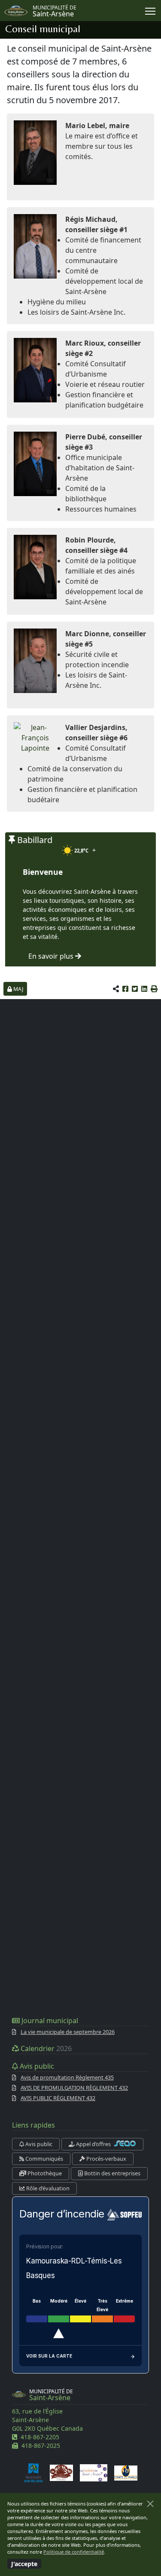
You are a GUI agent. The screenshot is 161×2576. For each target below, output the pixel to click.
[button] (154, 989)
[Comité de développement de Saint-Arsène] (61, 2473)
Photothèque (44, 2173)
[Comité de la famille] (126, 2473)
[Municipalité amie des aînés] (33, 2473)
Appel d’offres (93, 2144)
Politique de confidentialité (74, 2552)
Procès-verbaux (106, 2159)
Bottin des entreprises (112, 2173)
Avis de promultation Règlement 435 (67, 2077)
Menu (150, 11)
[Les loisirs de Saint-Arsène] (94, 2473)
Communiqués (44, 2159)
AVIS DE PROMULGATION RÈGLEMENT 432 (74, 2088)
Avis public (38, 2144)
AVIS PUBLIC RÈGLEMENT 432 (58, 2098)
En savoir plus (52, 956)
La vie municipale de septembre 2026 (68, 2032)
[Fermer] (150, 2504)
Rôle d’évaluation (47, 2188)
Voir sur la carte (49, 2356)
